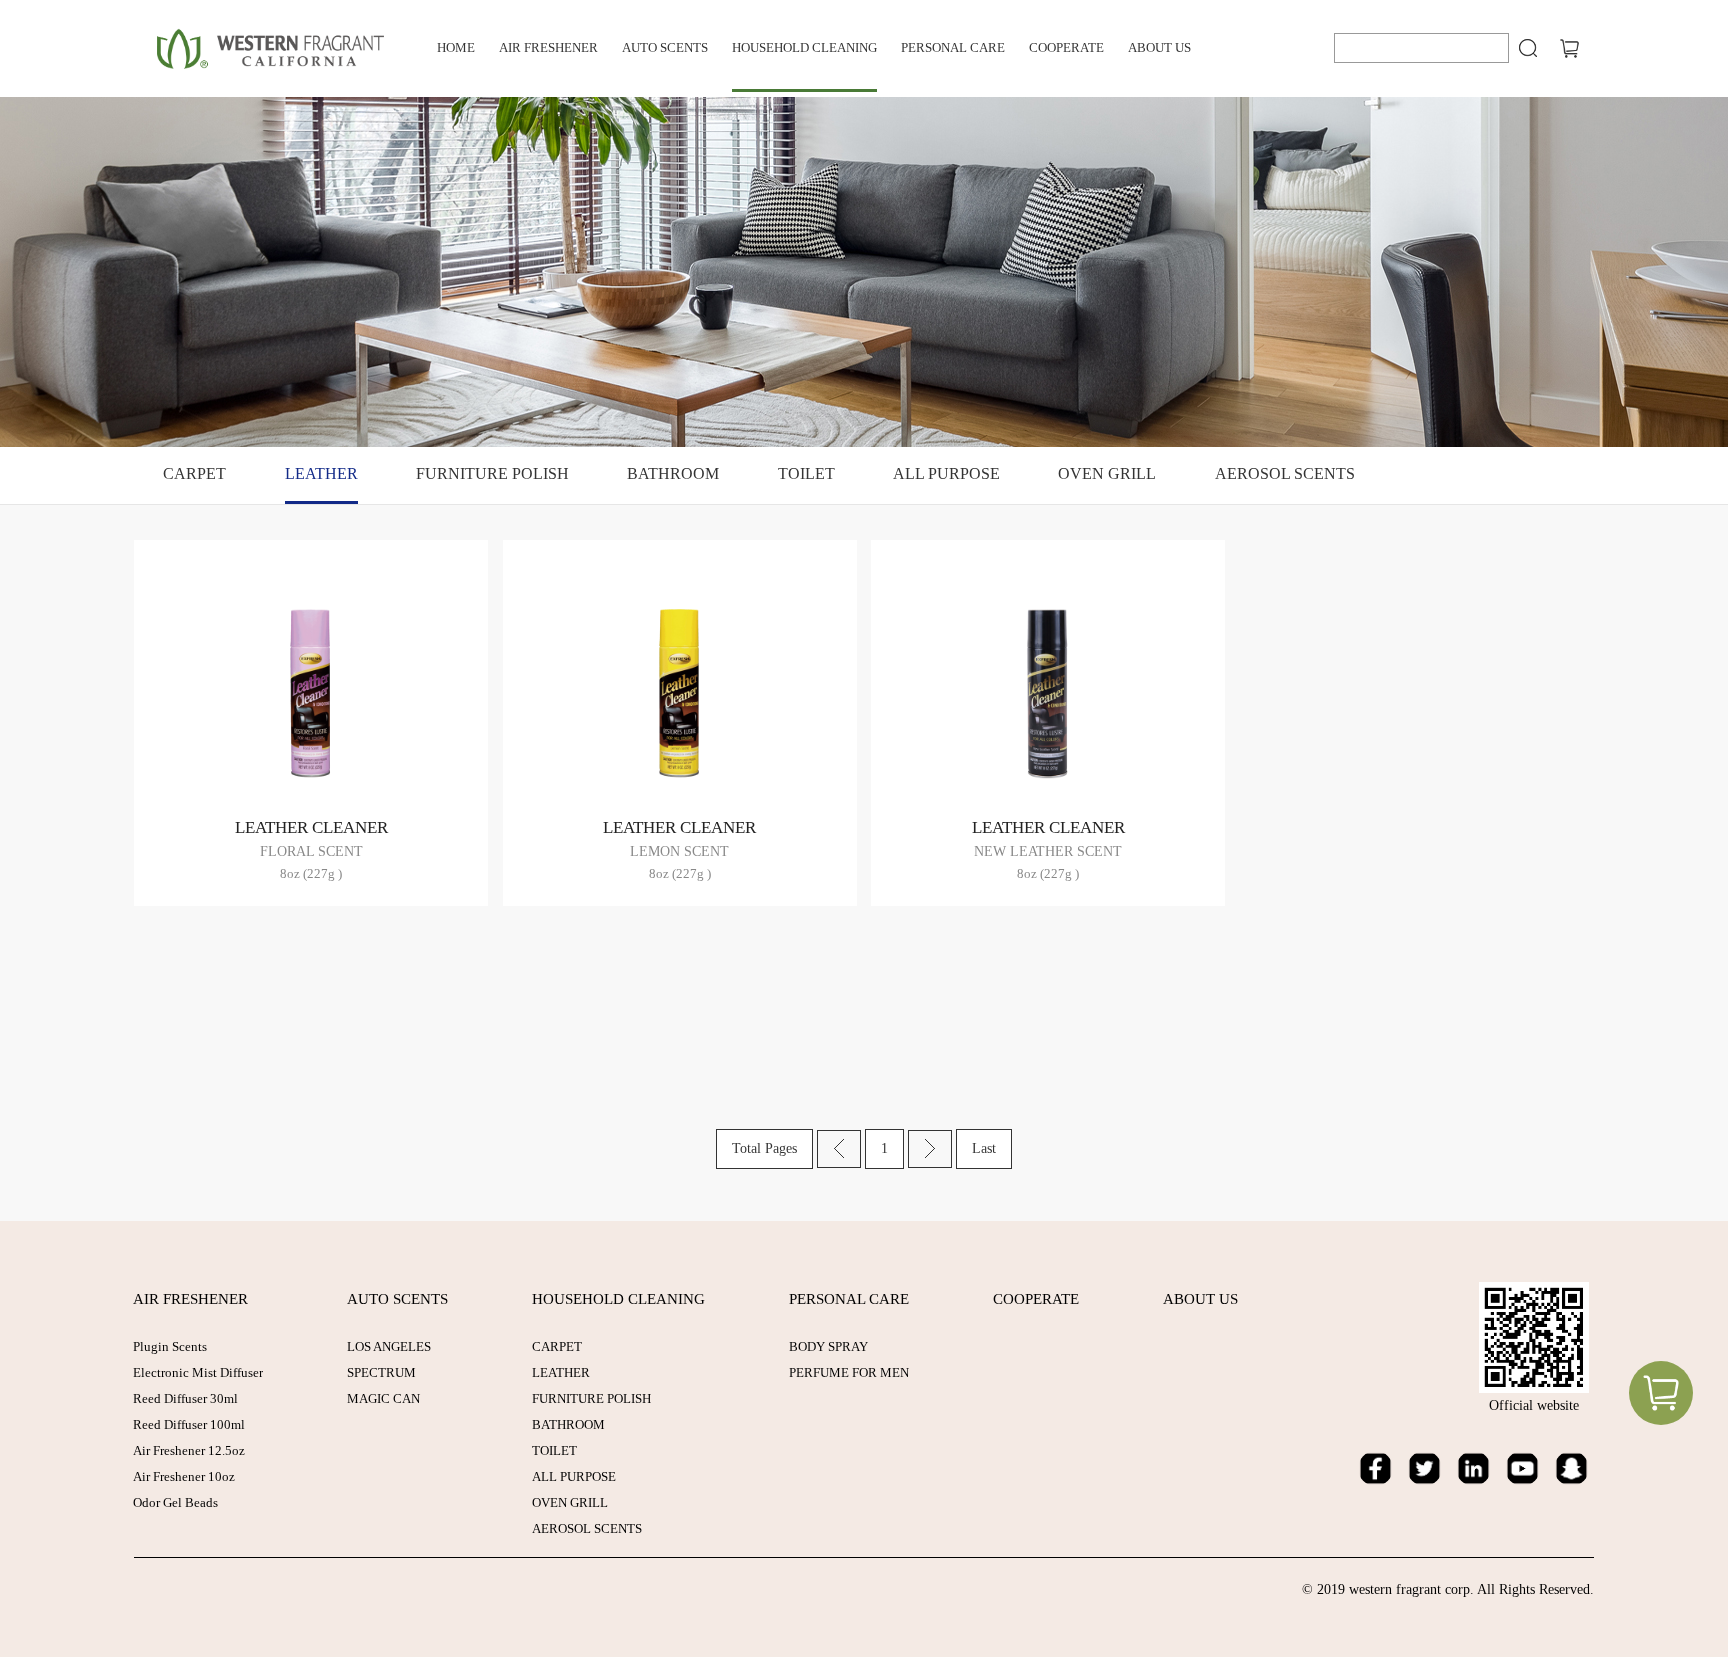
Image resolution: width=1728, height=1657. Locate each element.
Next (930, 1149)
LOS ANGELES (389, 1346)
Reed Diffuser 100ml (189, 1424)
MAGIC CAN (383, 1398)
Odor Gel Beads (175, 1502)
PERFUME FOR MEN (849, 1372)
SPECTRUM (381, 1372)
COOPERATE (1066, 47)
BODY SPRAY (828, 1346)
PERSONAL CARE (953, 47)
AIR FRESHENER (548, 47)
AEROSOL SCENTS (1285, 473)
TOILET (806, 473)
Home (456, 47)
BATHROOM (673, 473)
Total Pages (764, 1148)
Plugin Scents (170, 1346)
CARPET (194, 473)
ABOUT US (1159, 47)
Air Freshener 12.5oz (189, 1450)
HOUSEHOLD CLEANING (804, 47)
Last (984, 1148)
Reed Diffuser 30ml (185, 1398)
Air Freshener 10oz (184, 1476)
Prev (839, 1149)
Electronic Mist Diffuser (198, 1372)
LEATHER (321, 473)
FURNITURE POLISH (492, 473)
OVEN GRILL (1107, 473)
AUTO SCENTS (665, 47)
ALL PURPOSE (946, 473)
